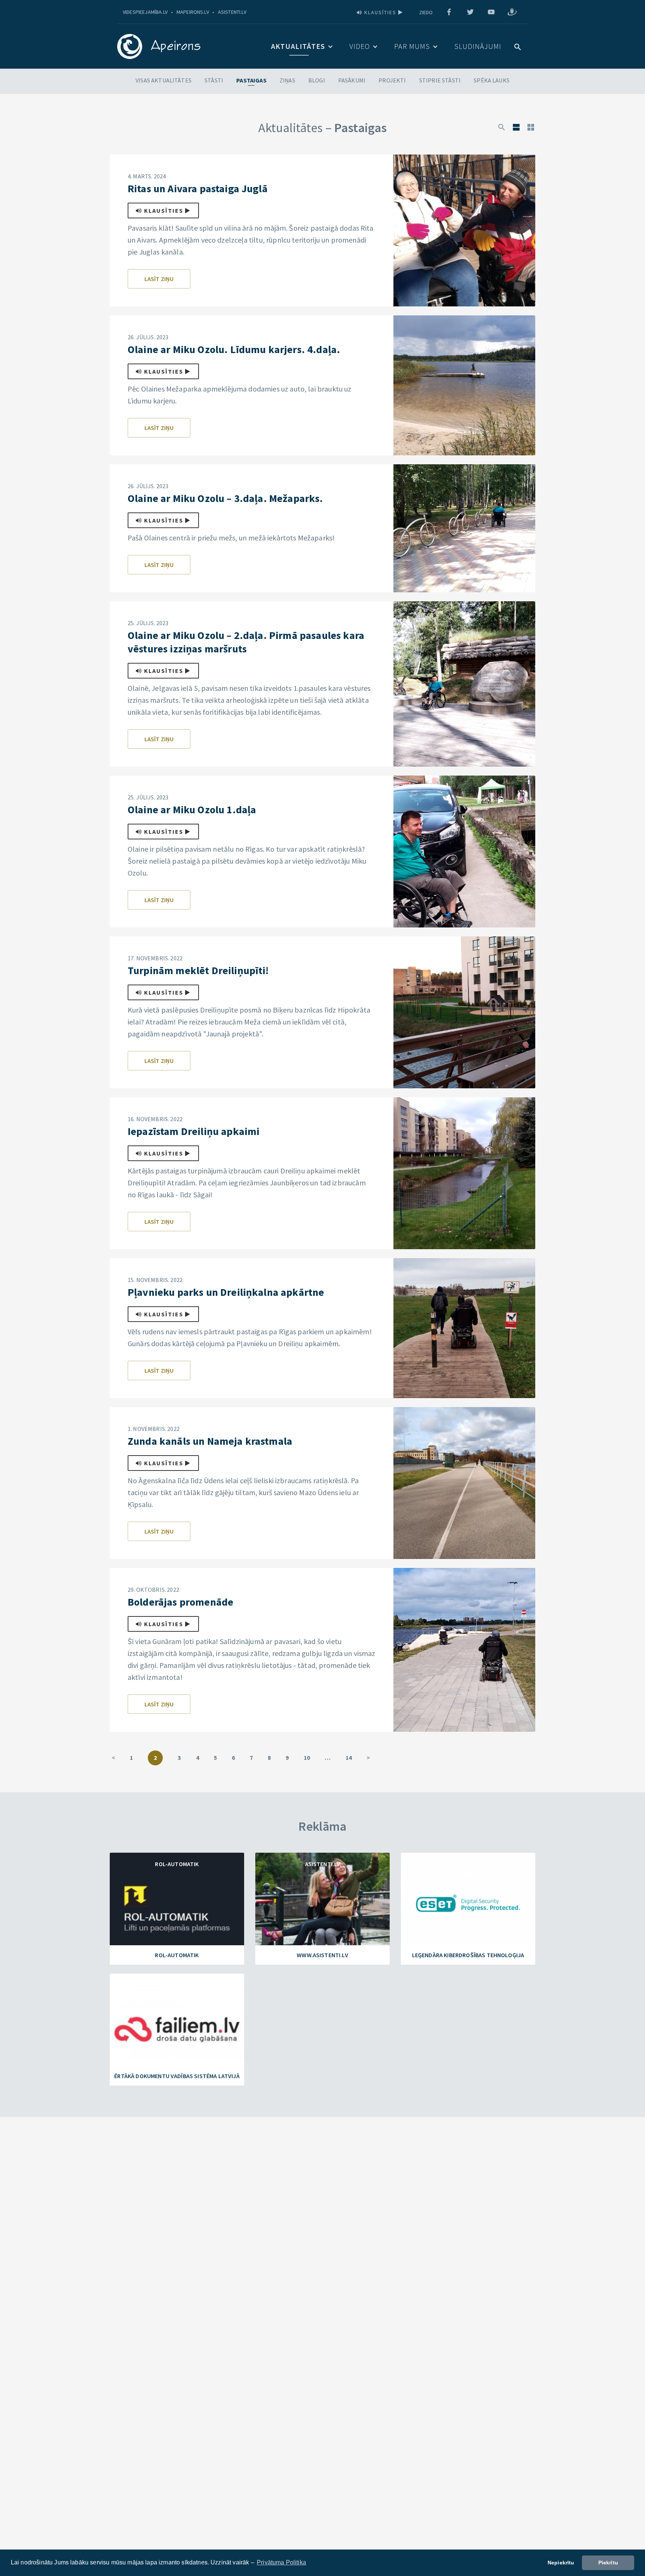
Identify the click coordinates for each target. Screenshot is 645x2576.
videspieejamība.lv (145, 12)
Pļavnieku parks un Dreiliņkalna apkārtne (226, 1292)
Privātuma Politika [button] (281, 2562)
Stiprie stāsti (440, 80)
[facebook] (449, 12)
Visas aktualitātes (163, 80)
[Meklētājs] (502, 127)
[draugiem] (512, 12)
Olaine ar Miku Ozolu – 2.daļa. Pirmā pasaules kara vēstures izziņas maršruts (246, 642)
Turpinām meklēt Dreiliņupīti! (198, 970)
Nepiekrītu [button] (561, 2563)
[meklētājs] (518, 46)
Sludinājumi (478, 46)
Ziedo (426, 12)
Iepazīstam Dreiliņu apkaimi (194, 1131)
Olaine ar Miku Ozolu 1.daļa (192, 810)
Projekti (392, 80)
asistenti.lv (232, 12)
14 (349, 1758)
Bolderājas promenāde (180, 1602)
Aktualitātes (298, 46)
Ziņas (287, 80)
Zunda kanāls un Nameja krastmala (210, 1441)
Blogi (317, 80)
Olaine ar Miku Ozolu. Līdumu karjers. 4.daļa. (234, 349)
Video (360, 46)
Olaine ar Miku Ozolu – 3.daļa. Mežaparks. (225, 498)
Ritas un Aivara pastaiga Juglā (198, 188)
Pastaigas (251, 80)
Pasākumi (352, 80)
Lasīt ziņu (159, 279)
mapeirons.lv (193, 12)
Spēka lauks (492, 80)
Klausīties (380, 12)
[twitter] (470, 12)
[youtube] (491, 12)
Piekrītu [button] (608, 2563)
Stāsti (214, 80)
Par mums (412, 46)
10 (307, 1758)
